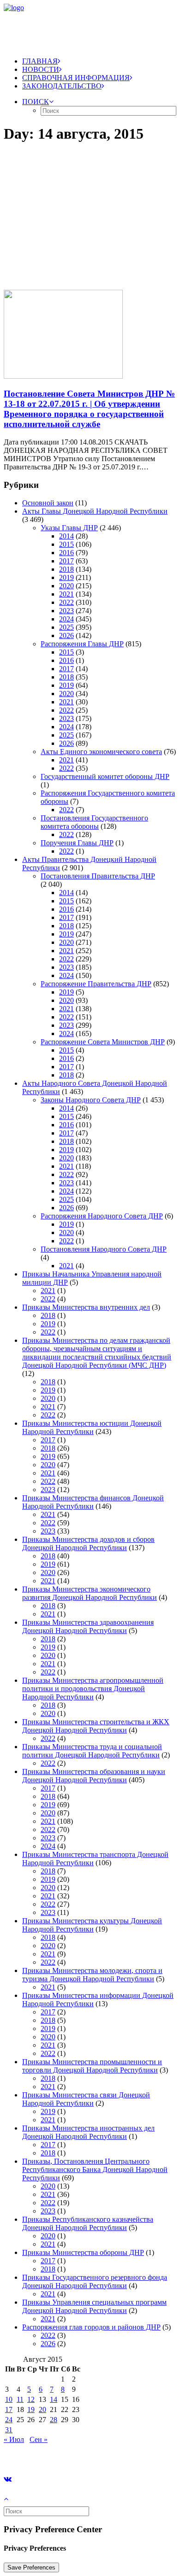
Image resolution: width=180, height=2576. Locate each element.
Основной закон (48, 503)
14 (54, 2399)
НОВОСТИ (41, 69)
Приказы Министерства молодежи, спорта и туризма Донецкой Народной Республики (92, 1975)
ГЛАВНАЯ (40, 61)
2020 (66, 586)
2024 (66, 619)
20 (42, 2409)
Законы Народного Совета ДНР (91, 1100)
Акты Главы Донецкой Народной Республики (95, 511)
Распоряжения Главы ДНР (82, 644)
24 (9, 2420)
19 (31, 2409)
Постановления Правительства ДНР (98, 876)
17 (9, 2409)
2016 (66, 553)
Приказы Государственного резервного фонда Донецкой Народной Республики (95, 2281)
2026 (66, 635)
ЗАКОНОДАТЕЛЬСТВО (62, 86)
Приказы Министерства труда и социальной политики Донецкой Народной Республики (92, 1751)
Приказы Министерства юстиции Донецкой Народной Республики (92, 1427)
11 (20, 2399)
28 (54, 2420)
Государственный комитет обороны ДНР (105, 776)
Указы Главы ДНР (69, 528)
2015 (66, 544)
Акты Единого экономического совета (101, 752)
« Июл (14, 2439)
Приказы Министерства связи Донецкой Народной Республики (86, 2099)
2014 (66, 536)
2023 (66, 611)
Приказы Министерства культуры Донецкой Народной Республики (92, 1925)
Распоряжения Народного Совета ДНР (102, 1216)
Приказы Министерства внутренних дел (86, 1307)
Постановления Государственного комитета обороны (94, 822)
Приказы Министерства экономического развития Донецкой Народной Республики (90, 1593)
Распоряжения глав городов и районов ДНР (91, 2327)
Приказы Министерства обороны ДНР (83, 2252)
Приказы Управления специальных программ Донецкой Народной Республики (94, 2306)
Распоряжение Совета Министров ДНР (103, 1042)
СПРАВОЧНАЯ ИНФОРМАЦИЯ (76, 78)
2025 (66, 627)
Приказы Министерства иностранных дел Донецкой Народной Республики (88, 2132)
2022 (66, 602)
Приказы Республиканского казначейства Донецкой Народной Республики (88, 2223)
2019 (66, 577)
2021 (66, 594)
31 (9, 2430)
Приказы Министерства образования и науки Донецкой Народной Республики (94, 1776)
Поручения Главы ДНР (77, 843)
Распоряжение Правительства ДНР (96, 984)
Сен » (39, 2439)
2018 (66, 569)
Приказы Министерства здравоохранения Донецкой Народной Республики (88, 1626)
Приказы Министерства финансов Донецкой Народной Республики (93, 1502)
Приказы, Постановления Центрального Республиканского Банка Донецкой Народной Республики (95, 2169)
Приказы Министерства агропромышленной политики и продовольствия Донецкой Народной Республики (93, 1689)
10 (9, 2399)
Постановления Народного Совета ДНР (104, 1249)
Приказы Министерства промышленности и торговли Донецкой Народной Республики (92, 2066)
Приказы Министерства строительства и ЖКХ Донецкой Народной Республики (96, 1726)
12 (31, 2399)
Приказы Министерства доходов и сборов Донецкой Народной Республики (88, 1543)
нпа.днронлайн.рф (139, 2455)
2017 (66, 561)
